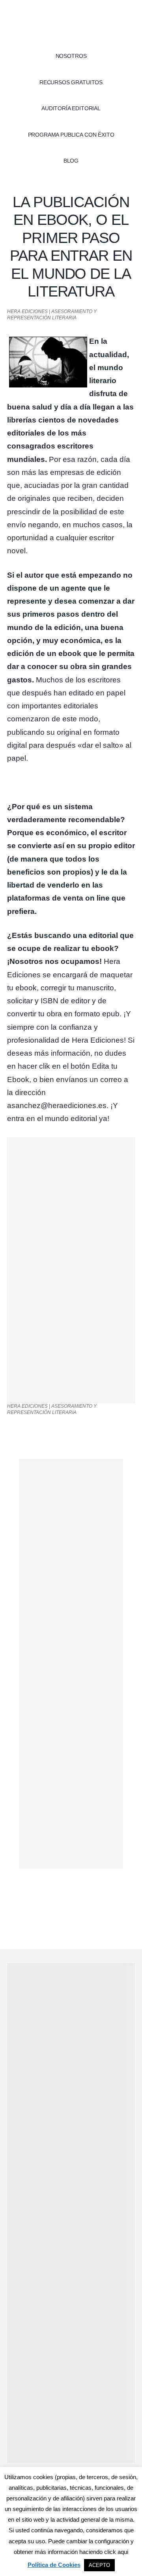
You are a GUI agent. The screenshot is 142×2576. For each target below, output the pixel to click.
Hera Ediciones (71, 24)
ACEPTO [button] (99, 2565)
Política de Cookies (54, 2565)
